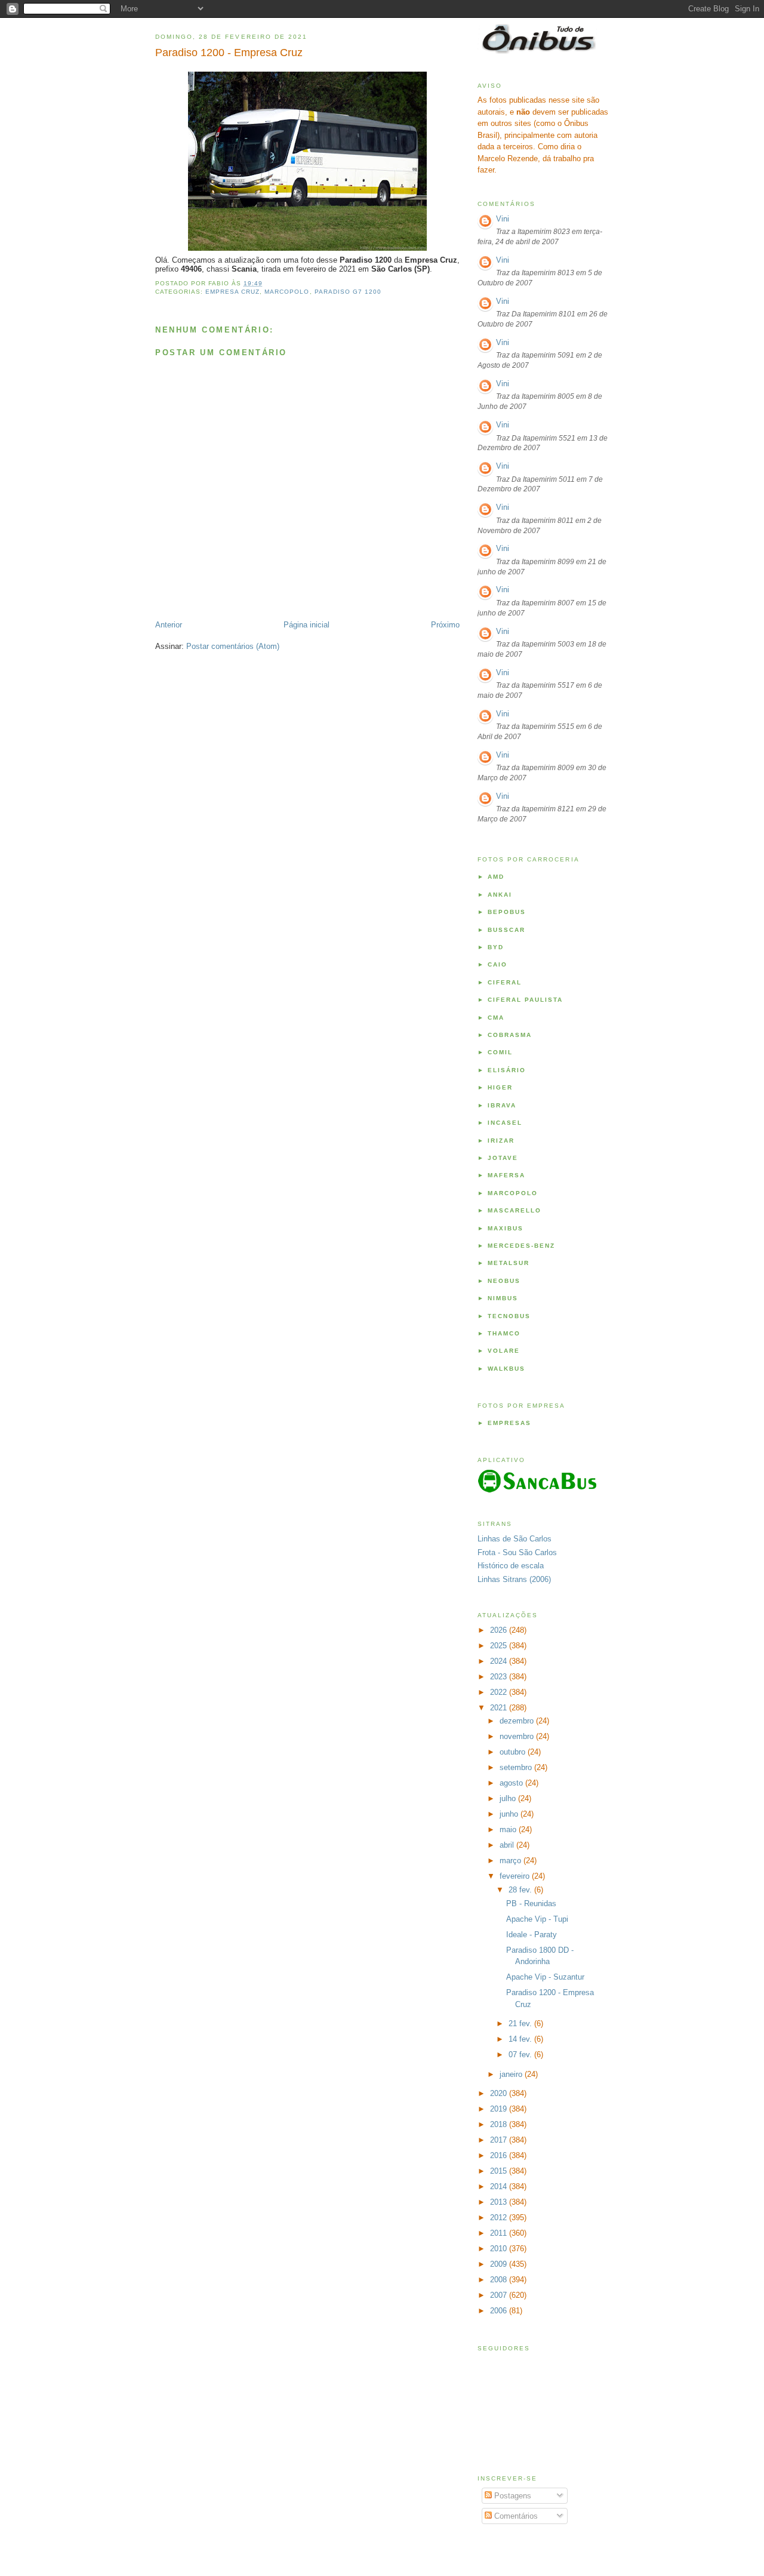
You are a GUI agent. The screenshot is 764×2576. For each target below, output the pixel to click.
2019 (500, 2109)
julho (509, 1798)
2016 (500, 2155)
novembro (518, 1736)
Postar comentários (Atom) (233, 646)
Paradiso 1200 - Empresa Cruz (229, 53)
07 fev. (521, 2055)
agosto (512, 1783)
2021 (500, 1708)
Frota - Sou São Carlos (517, 1552)
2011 (500, 2233)
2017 (500, 2140)
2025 (500, 1646)
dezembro (518, 1721)
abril (508, 1845)
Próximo (445, 625)
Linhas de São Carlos (515, 1539)
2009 (500, 2264)
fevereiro (516, 1876)
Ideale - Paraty (532, 1935)
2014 (500, 2186)
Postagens (512, 2496)
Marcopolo (287, 292)
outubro (514, 1752)
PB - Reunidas (531, 1903)
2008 (500, 2280)
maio (509, 1829)
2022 (500, 1692)
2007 (500, 2295)
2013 (500, 2202)
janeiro (512, 2074)
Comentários (515, 2516)
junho (510, 1814)
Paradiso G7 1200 (348, 292)
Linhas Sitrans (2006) (514, 1579)
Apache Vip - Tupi (537, 1919)
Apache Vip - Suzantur (545, 1977)
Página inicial (306, 625)
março (512, 1861)
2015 (500, 2171)
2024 (500, 1661)
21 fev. (521, 2023)
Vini (503, 219)
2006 (500, 2311)
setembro (517, 1767)
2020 (500, 2093)
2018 (500, 2124)
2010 (500, 2249)
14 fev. (521, 2039)
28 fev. (521, 1890)
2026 (500, 1630)
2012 (500, 2218)
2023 (500, 1677)
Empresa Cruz (232, 292)
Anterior (169, 625)
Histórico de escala (511, 1566)
